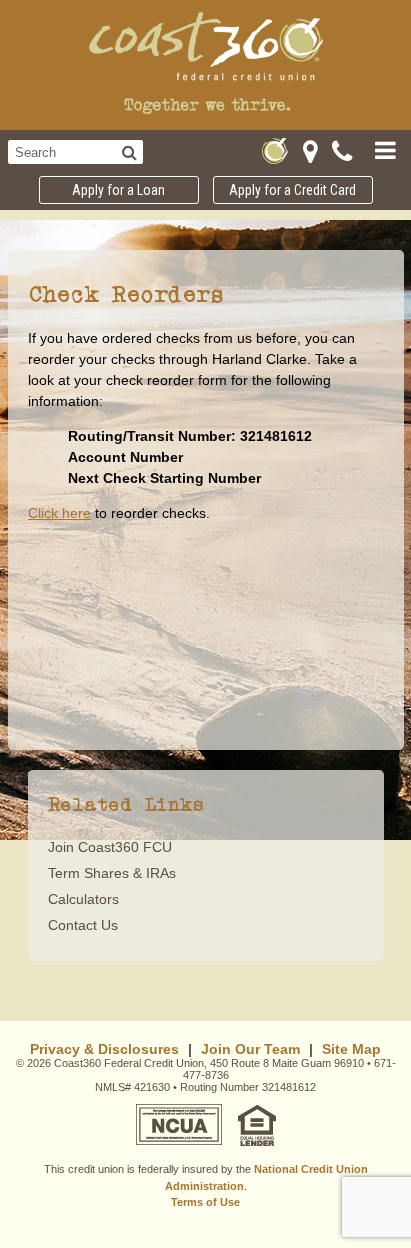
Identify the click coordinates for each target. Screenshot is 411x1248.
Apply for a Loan (118, 190)
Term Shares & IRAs (112, 873)
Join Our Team (250, 1049)
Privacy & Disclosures (104, 1049)
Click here (59, 513)
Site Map (351, 1049)
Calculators (83, 899)
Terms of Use (205, 1202)
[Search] (129, 152)
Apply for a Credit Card (292, 190)
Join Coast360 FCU (110, 847)
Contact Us (83, 925)
